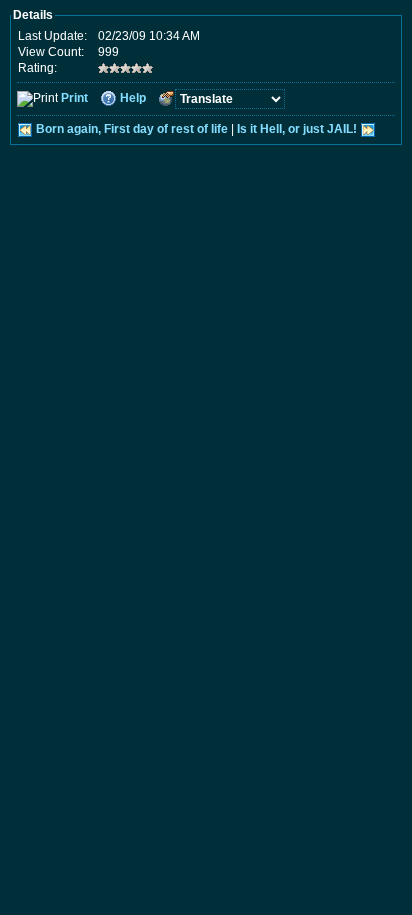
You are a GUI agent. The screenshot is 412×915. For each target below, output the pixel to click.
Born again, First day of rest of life (132, 129)
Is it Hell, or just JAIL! (297, 129)
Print (74, 98)
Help (133, 98)
